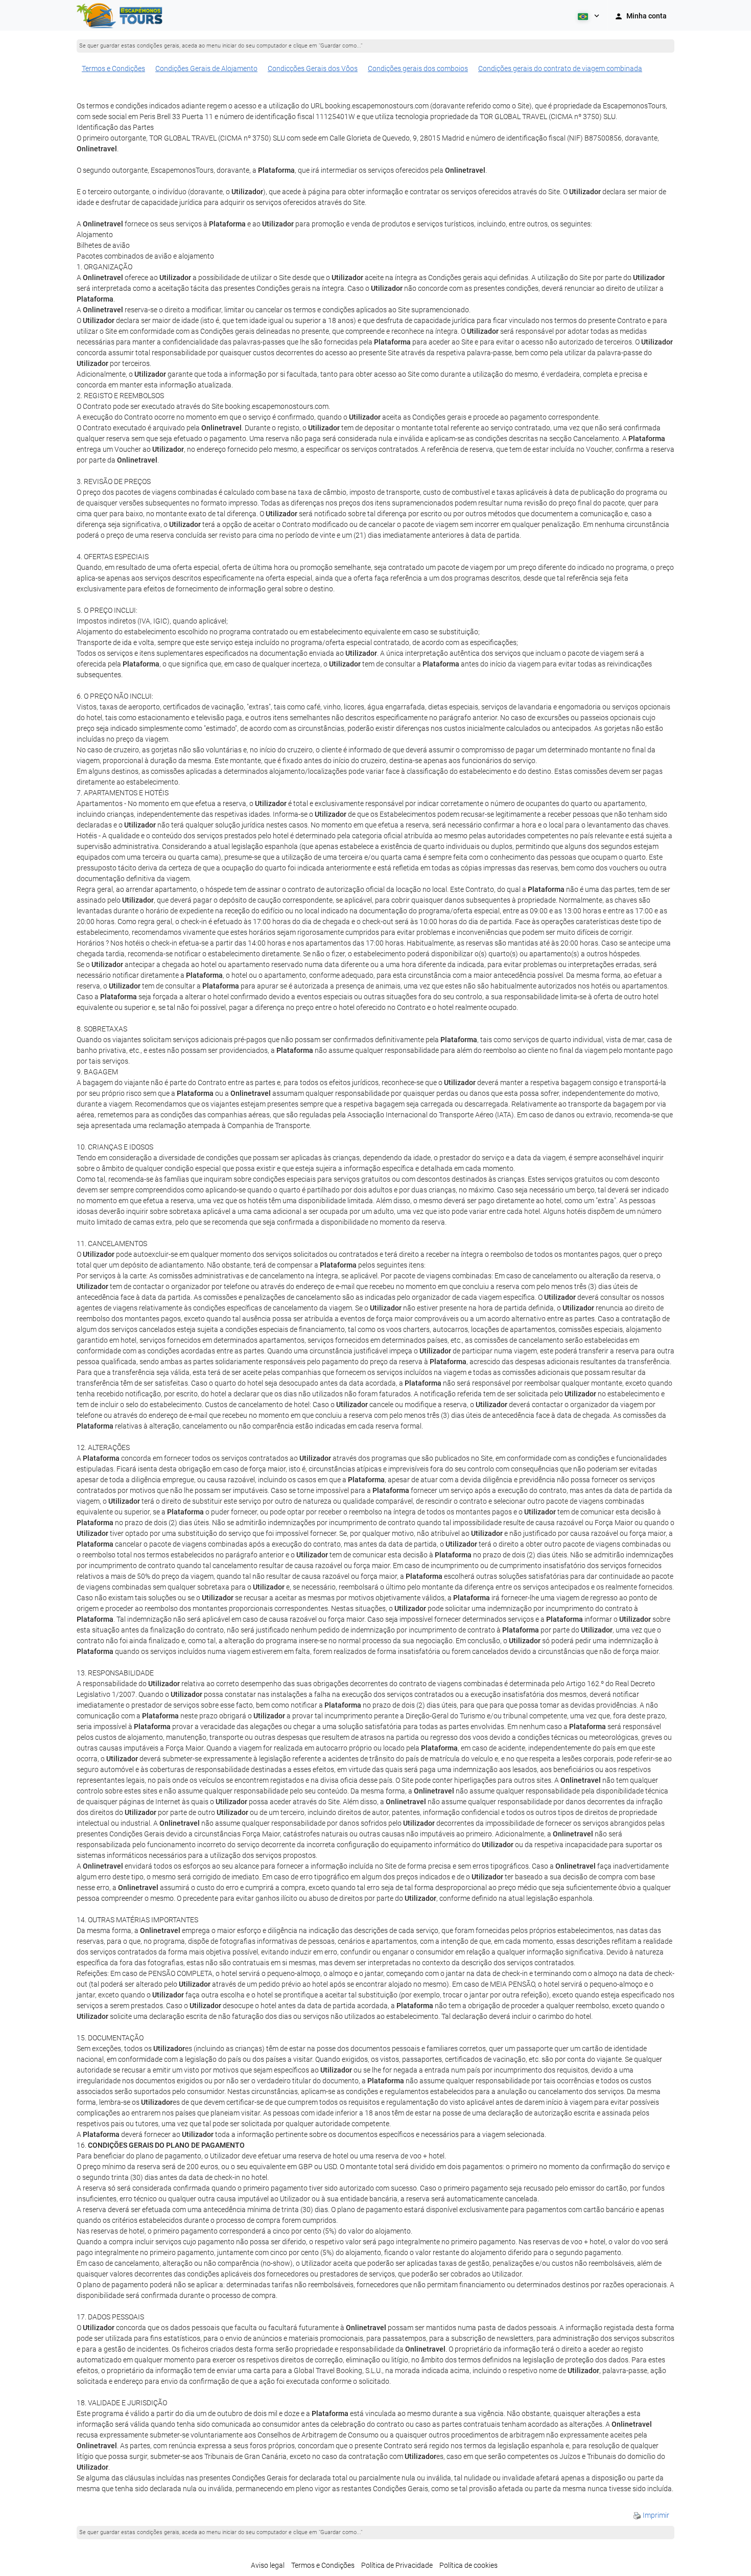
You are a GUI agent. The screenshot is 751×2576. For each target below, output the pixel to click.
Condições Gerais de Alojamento (206, 68)
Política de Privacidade (397, 2565)
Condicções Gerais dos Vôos (313, 68)
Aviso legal (268, 2565)
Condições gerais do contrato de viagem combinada (560, 68)
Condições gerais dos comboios (418, 68)
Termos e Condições (113, 68)
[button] (588, 15)
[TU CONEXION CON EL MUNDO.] (121, 15)
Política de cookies (468, 2565)
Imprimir (655, 2515)
